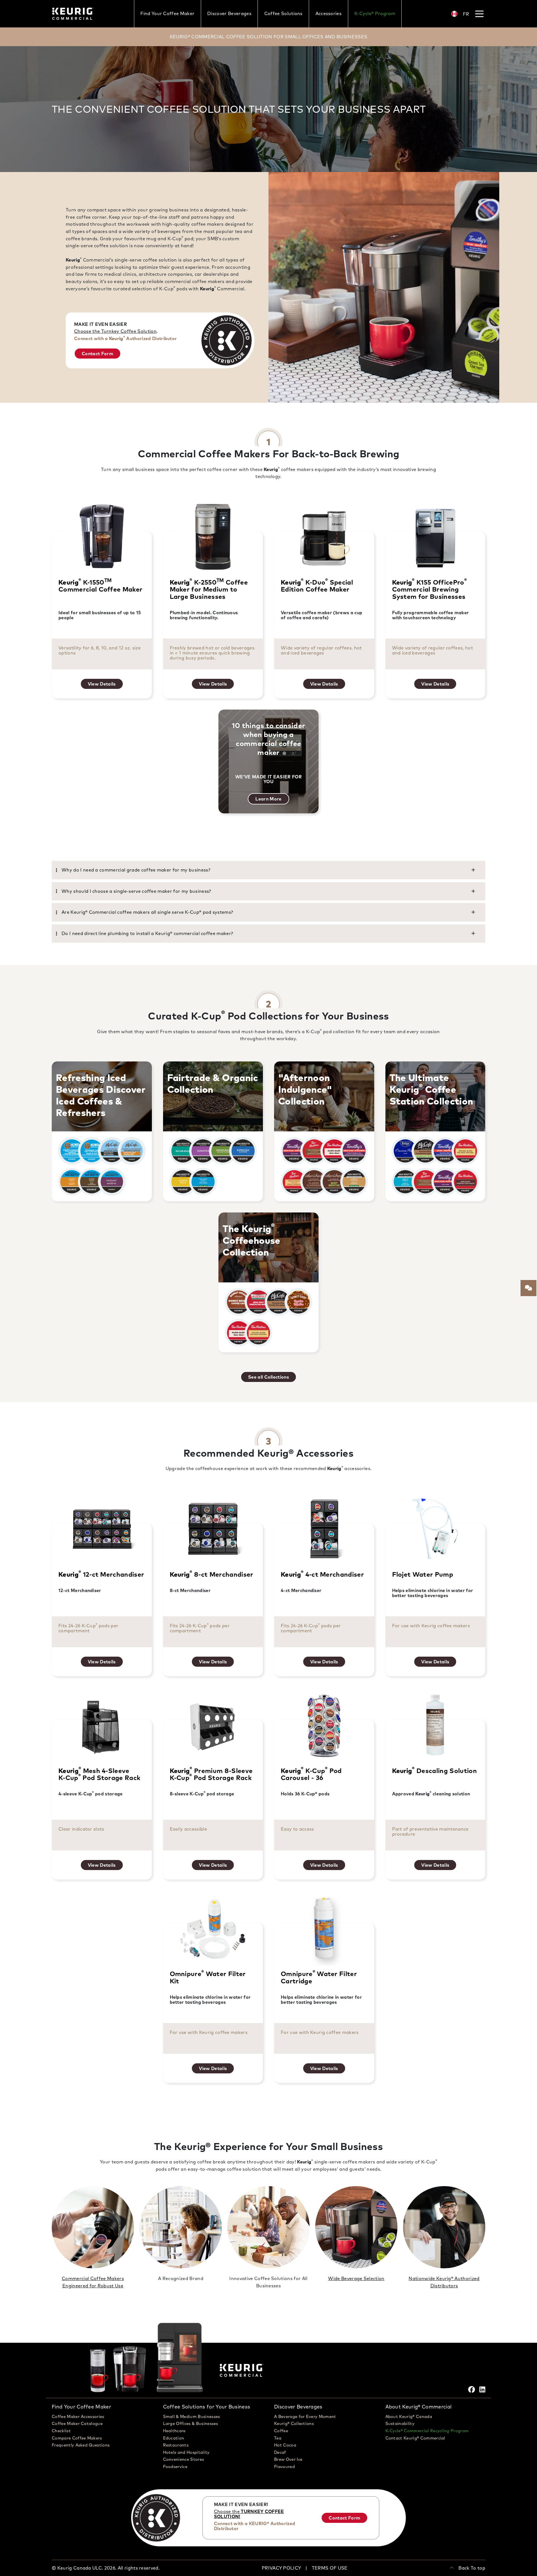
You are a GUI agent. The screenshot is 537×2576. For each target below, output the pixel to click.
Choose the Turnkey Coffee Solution (115, 331)
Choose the (249, 2514)
